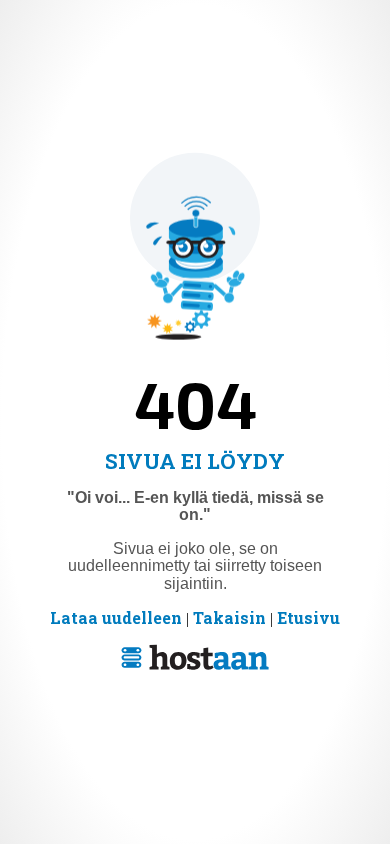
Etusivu (308, 617)
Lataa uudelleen (116, 617)
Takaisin (229, 617)
